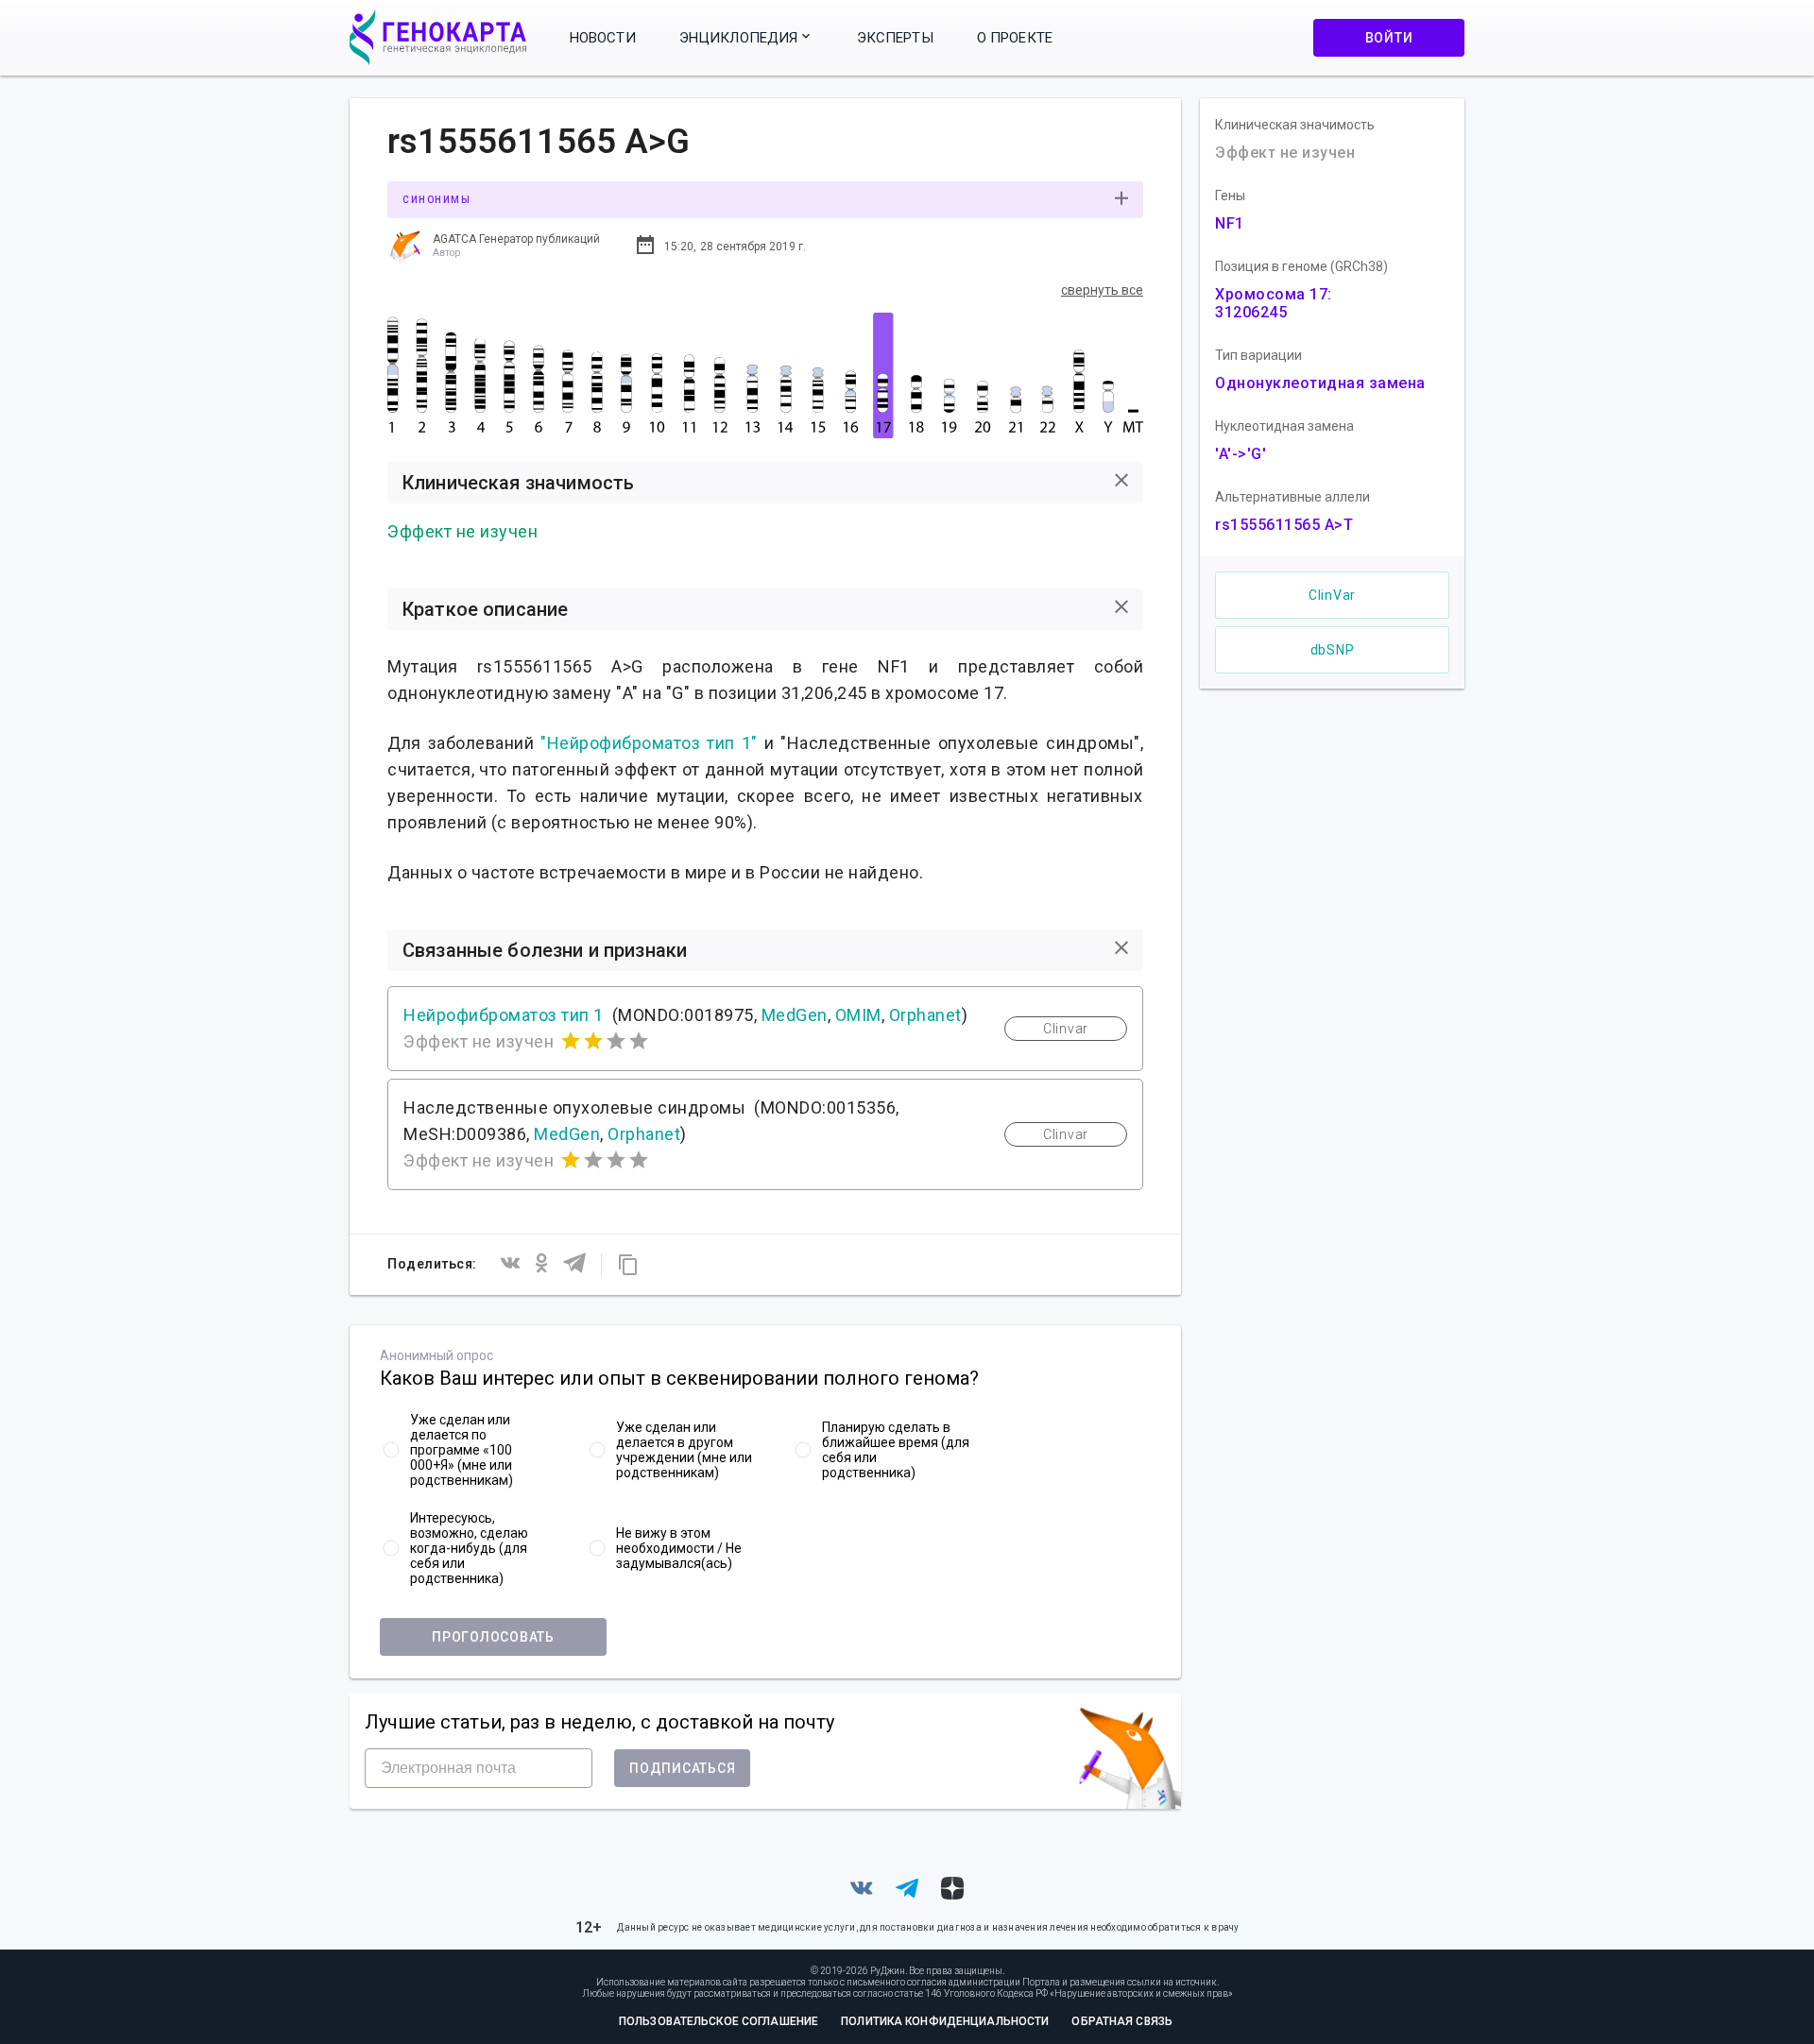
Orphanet (925, 1015)
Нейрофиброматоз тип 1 (504, 1015)
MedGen (795, 1015)
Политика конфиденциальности (945, 2021)
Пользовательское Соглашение (719, 2021)
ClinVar (1332, 595)
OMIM (858, 1015)
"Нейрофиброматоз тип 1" (649, 743)
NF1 (1230, 223)
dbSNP (1333, 650)
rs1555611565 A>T (1284, 525)
